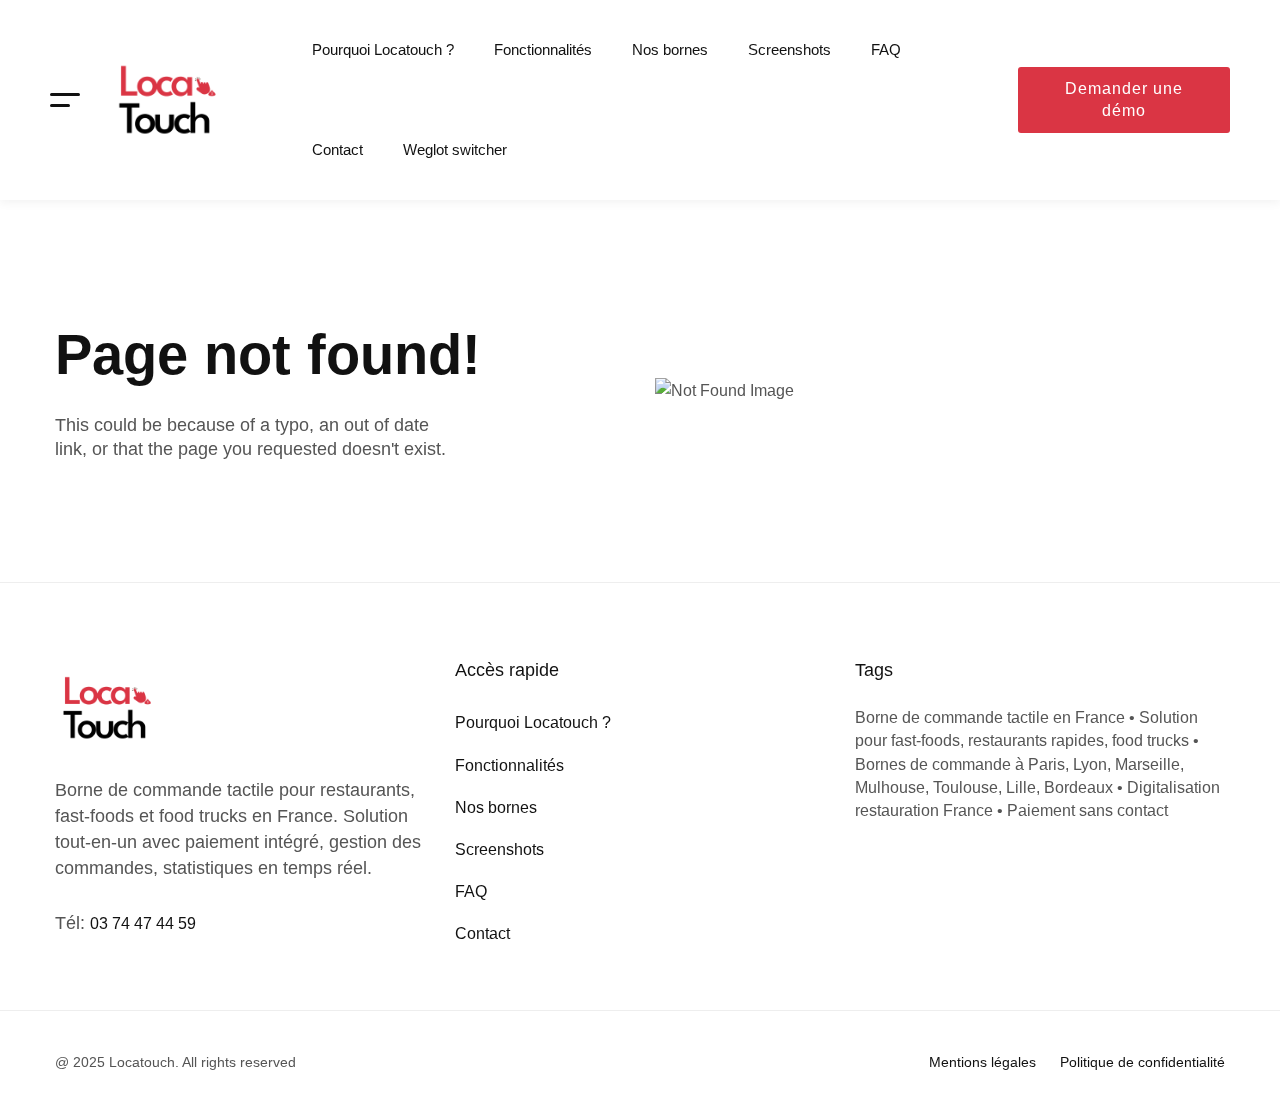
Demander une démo (1124, 99)
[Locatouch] (165, 100)
